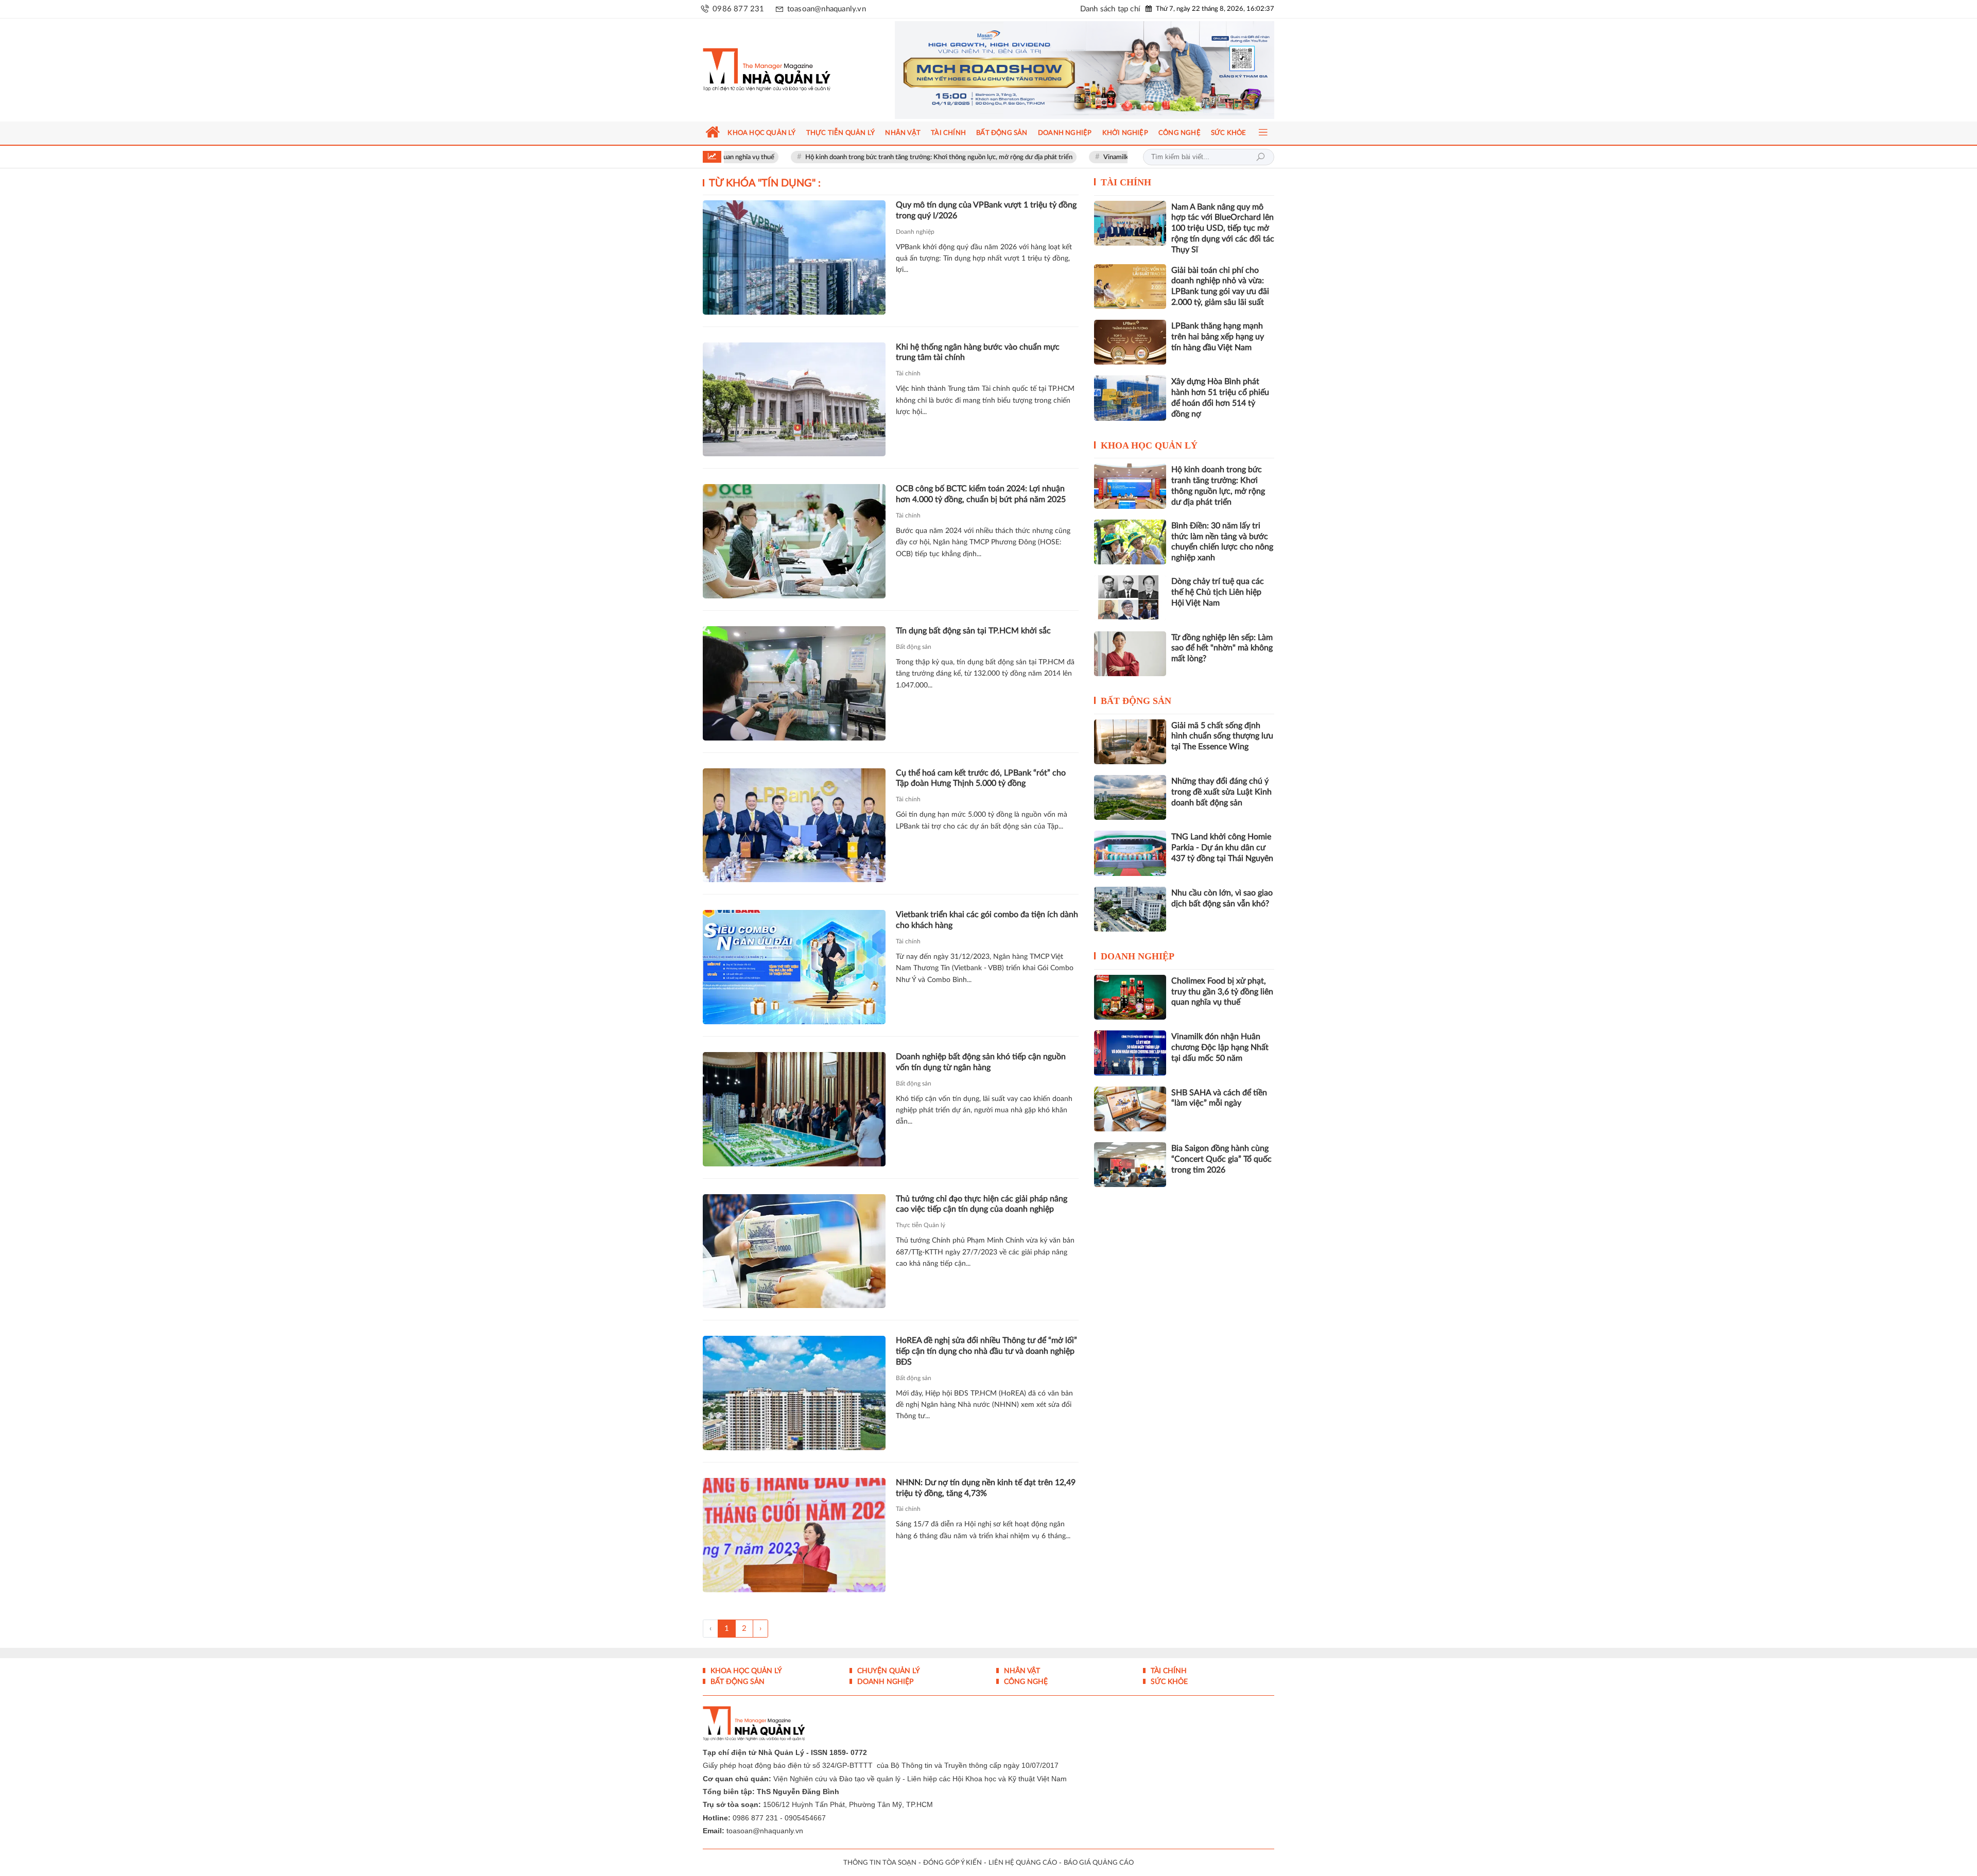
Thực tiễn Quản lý (921, 1225)
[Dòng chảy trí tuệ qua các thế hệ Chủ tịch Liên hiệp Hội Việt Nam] (1130, 598)
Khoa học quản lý (1149, 445)
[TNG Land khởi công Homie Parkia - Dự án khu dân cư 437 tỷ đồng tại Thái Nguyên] (1130, 853)
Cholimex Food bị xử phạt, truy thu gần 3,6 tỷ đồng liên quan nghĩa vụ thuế (1222, 992)
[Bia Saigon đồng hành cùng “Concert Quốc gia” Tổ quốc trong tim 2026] (1130, 1165)
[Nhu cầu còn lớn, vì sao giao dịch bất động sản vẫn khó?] (1130, 909)
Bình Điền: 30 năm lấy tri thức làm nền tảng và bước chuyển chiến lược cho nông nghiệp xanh (1222, 542)
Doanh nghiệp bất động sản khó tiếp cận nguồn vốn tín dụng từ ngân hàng (981, 1062)
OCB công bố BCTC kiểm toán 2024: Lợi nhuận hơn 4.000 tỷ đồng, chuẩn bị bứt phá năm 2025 (981, 494)
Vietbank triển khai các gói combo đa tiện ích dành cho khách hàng (987, 920)
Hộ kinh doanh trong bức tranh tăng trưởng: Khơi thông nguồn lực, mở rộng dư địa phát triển (854, 157)
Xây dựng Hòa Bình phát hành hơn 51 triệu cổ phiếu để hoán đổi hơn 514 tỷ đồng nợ (1220, 398)
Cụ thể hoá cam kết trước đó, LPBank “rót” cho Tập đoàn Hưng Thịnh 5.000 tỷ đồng (981, 778)
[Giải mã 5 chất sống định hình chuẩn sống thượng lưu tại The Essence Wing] (1130, 742)
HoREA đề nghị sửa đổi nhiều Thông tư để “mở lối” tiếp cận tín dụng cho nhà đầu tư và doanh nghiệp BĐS (986, 1351)
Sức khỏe (1168, 1682)
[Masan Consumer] (1085, 70)
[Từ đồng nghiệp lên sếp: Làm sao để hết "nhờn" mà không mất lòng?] (1130, 654)
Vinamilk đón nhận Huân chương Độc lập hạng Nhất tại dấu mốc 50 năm (1122, 157)
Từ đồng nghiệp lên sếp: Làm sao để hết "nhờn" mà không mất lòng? (1222, 648)
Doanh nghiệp (915, 232)
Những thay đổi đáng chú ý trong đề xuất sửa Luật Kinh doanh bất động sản (1221, 792)
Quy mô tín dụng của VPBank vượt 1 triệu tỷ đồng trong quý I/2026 (986, 210)
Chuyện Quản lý (888, 1671)
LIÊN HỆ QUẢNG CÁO (1023, 1863)
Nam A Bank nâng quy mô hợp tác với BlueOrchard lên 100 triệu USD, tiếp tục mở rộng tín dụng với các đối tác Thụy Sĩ (1223, 228)
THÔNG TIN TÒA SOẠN (880, 1863)
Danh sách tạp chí (1110, 9)
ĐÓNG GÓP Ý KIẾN (952, 1863)
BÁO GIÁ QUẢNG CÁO (1099, 1863)
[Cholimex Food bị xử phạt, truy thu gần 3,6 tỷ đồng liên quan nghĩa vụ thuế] (1130, 997)
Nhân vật (1021, 1671)
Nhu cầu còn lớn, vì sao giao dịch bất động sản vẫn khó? (1222, 898)
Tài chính (908, 373)
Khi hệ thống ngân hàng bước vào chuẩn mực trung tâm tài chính (978, 352)
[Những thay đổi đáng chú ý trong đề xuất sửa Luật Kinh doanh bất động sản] (1130, 797)
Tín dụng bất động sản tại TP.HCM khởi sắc (973, 631)
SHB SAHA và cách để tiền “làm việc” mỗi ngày (1219, 1098)
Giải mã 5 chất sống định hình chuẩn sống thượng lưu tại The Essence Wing (1222, 736)
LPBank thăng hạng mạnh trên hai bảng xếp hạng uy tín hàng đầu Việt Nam (1218, 337)
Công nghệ (1025, 1682)
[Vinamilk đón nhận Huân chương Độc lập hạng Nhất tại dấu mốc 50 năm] (1130, 1053)
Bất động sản (914, 647)
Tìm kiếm (1260, 157)
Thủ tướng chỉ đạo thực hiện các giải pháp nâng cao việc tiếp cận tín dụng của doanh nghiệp (982, 1204)
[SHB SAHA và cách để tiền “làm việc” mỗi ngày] (1130, 1109)
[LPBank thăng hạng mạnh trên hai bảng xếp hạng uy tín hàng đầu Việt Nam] (1130, 342)
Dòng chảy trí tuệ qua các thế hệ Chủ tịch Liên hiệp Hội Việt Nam (1218, 592)
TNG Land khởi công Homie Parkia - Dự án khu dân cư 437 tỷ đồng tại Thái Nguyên (1222, 848)
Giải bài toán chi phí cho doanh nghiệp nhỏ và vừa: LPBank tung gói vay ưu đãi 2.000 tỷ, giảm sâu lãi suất (1220, 286)
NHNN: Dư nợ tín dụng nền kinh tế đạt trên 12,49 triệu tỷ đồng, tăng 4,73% (986, 1488)
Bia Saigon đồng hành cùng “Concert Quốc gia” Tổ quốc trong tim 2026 (1221, 1159)
